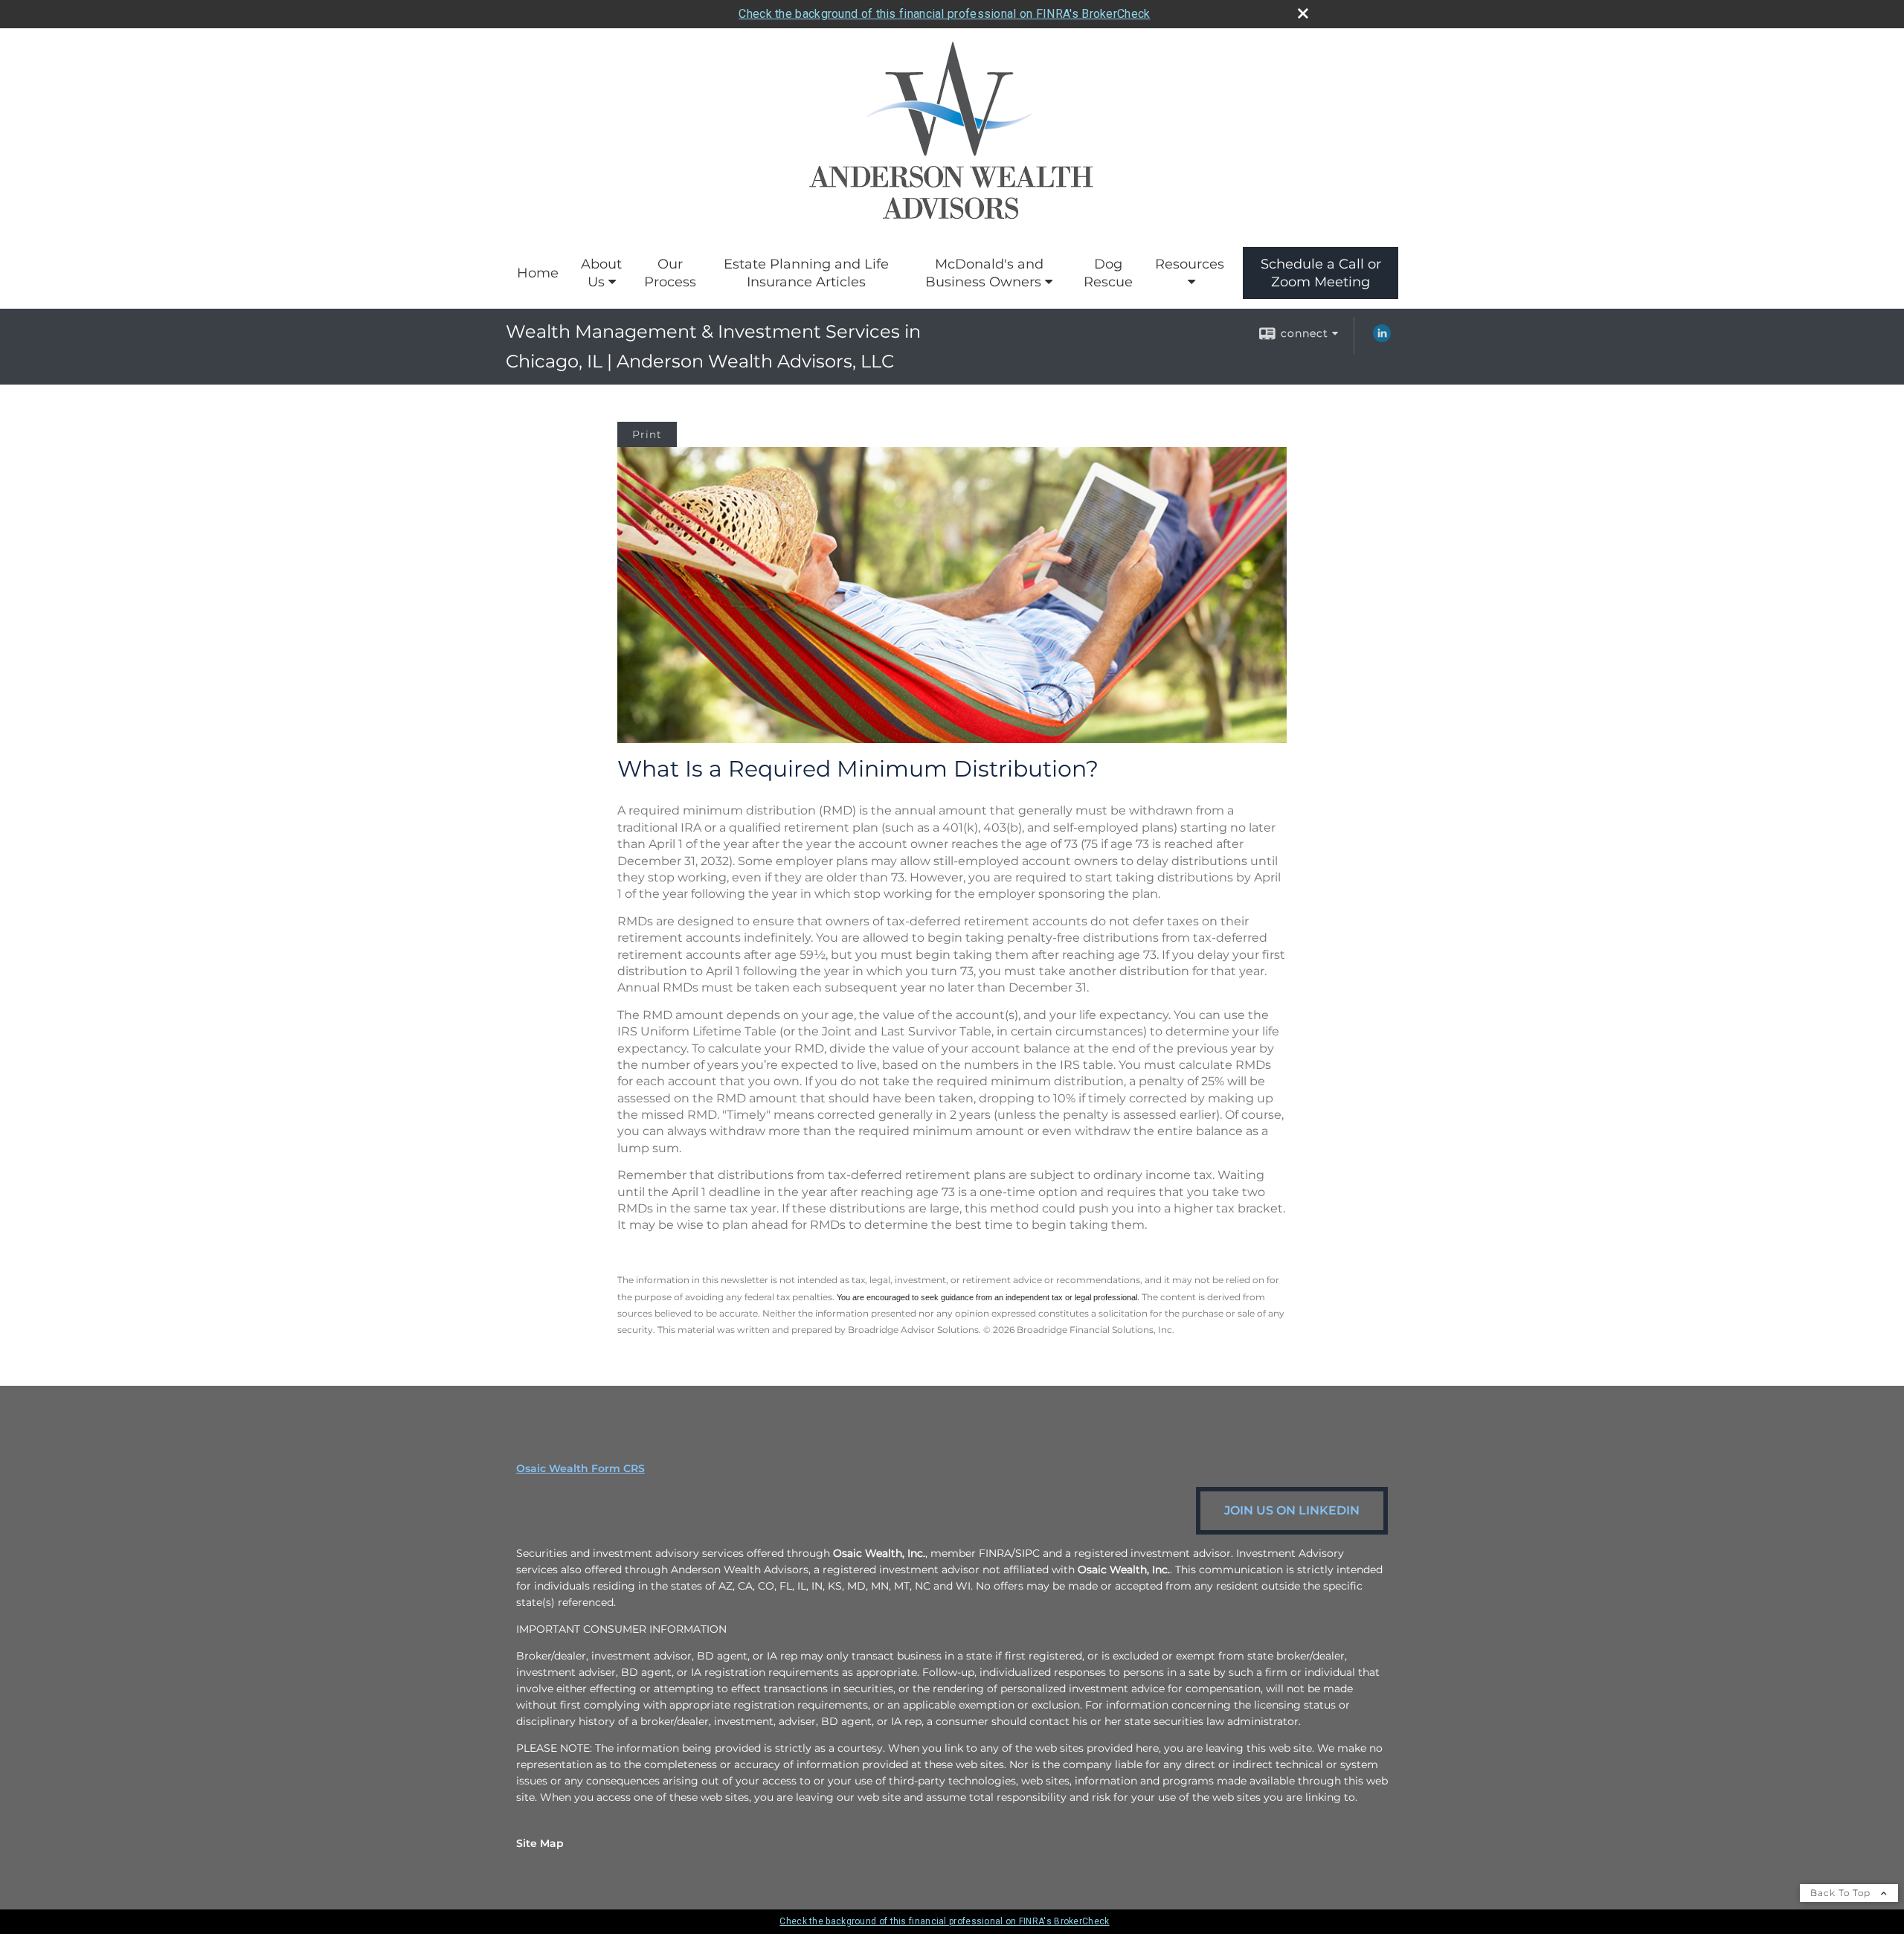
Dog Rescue (1108, 273)
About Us (601, 273)
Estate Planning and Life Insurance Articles (806, 273)
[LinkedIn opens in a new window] (1382, 338)
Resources (1190, 264)
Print (647, 434)
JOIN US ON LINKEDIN (1292, 1510)
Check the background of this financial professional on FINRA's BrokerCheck (944, 14)
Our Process (670, 273)
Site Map (540, 1843)
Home (538, 273)
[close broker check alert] (1303, 13)
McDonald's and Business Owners (984, 273)
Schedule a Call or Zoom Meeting (1321, 273)
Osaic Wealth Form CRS (580, 1468)
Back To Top (1842, 1893)
